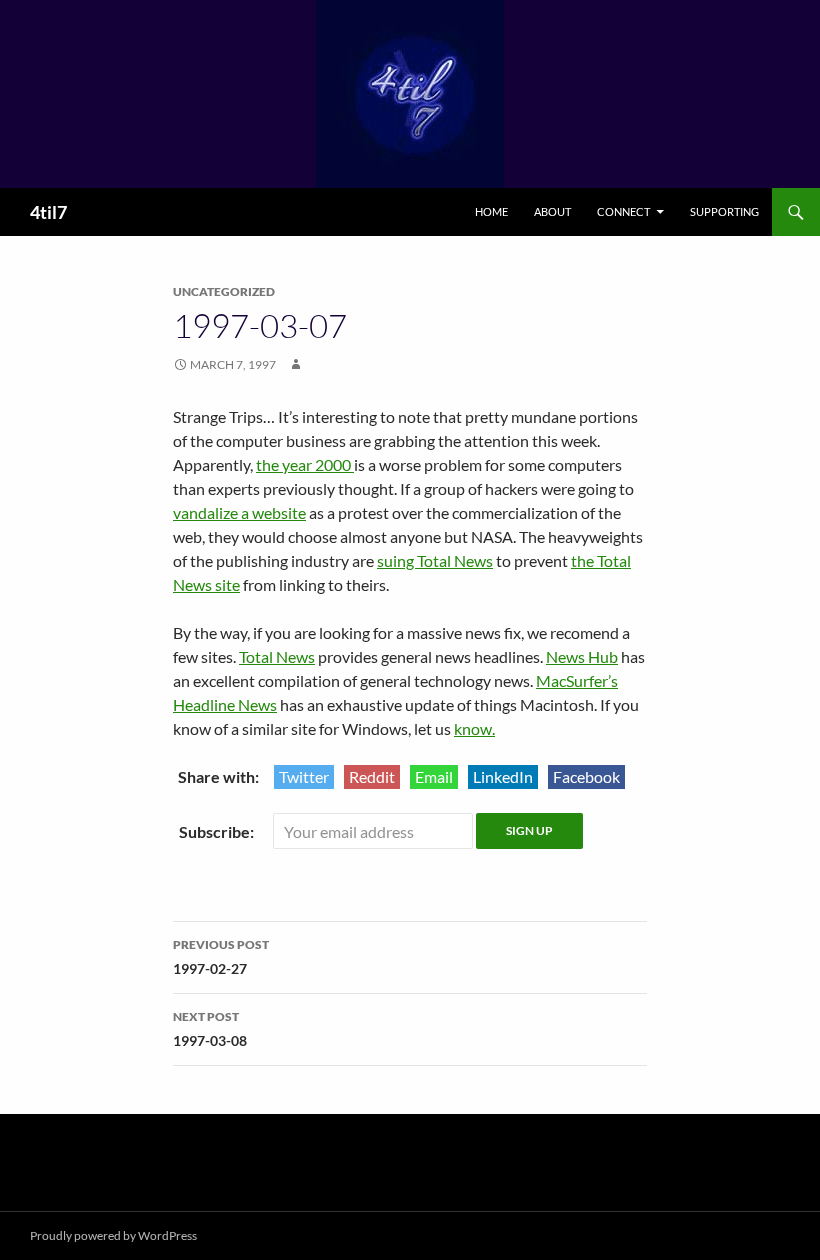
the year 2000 (305, 464)
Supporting (724, 211)
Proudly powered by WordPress (113, 1235)
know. (474, 728)
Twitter (304, 776)
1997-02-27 (221, 957)
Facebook (586, 776)
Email (434, 776)
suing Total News (435, 560)
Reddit (372, 776)
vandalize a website (239, 512)
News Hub (582, 656)
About (552, 211)
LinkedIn (503, 776)
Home (491, 211)
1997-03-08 (210, 1029)
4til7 (48, 212)
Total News (277, 656)
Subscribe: (218, 831)
